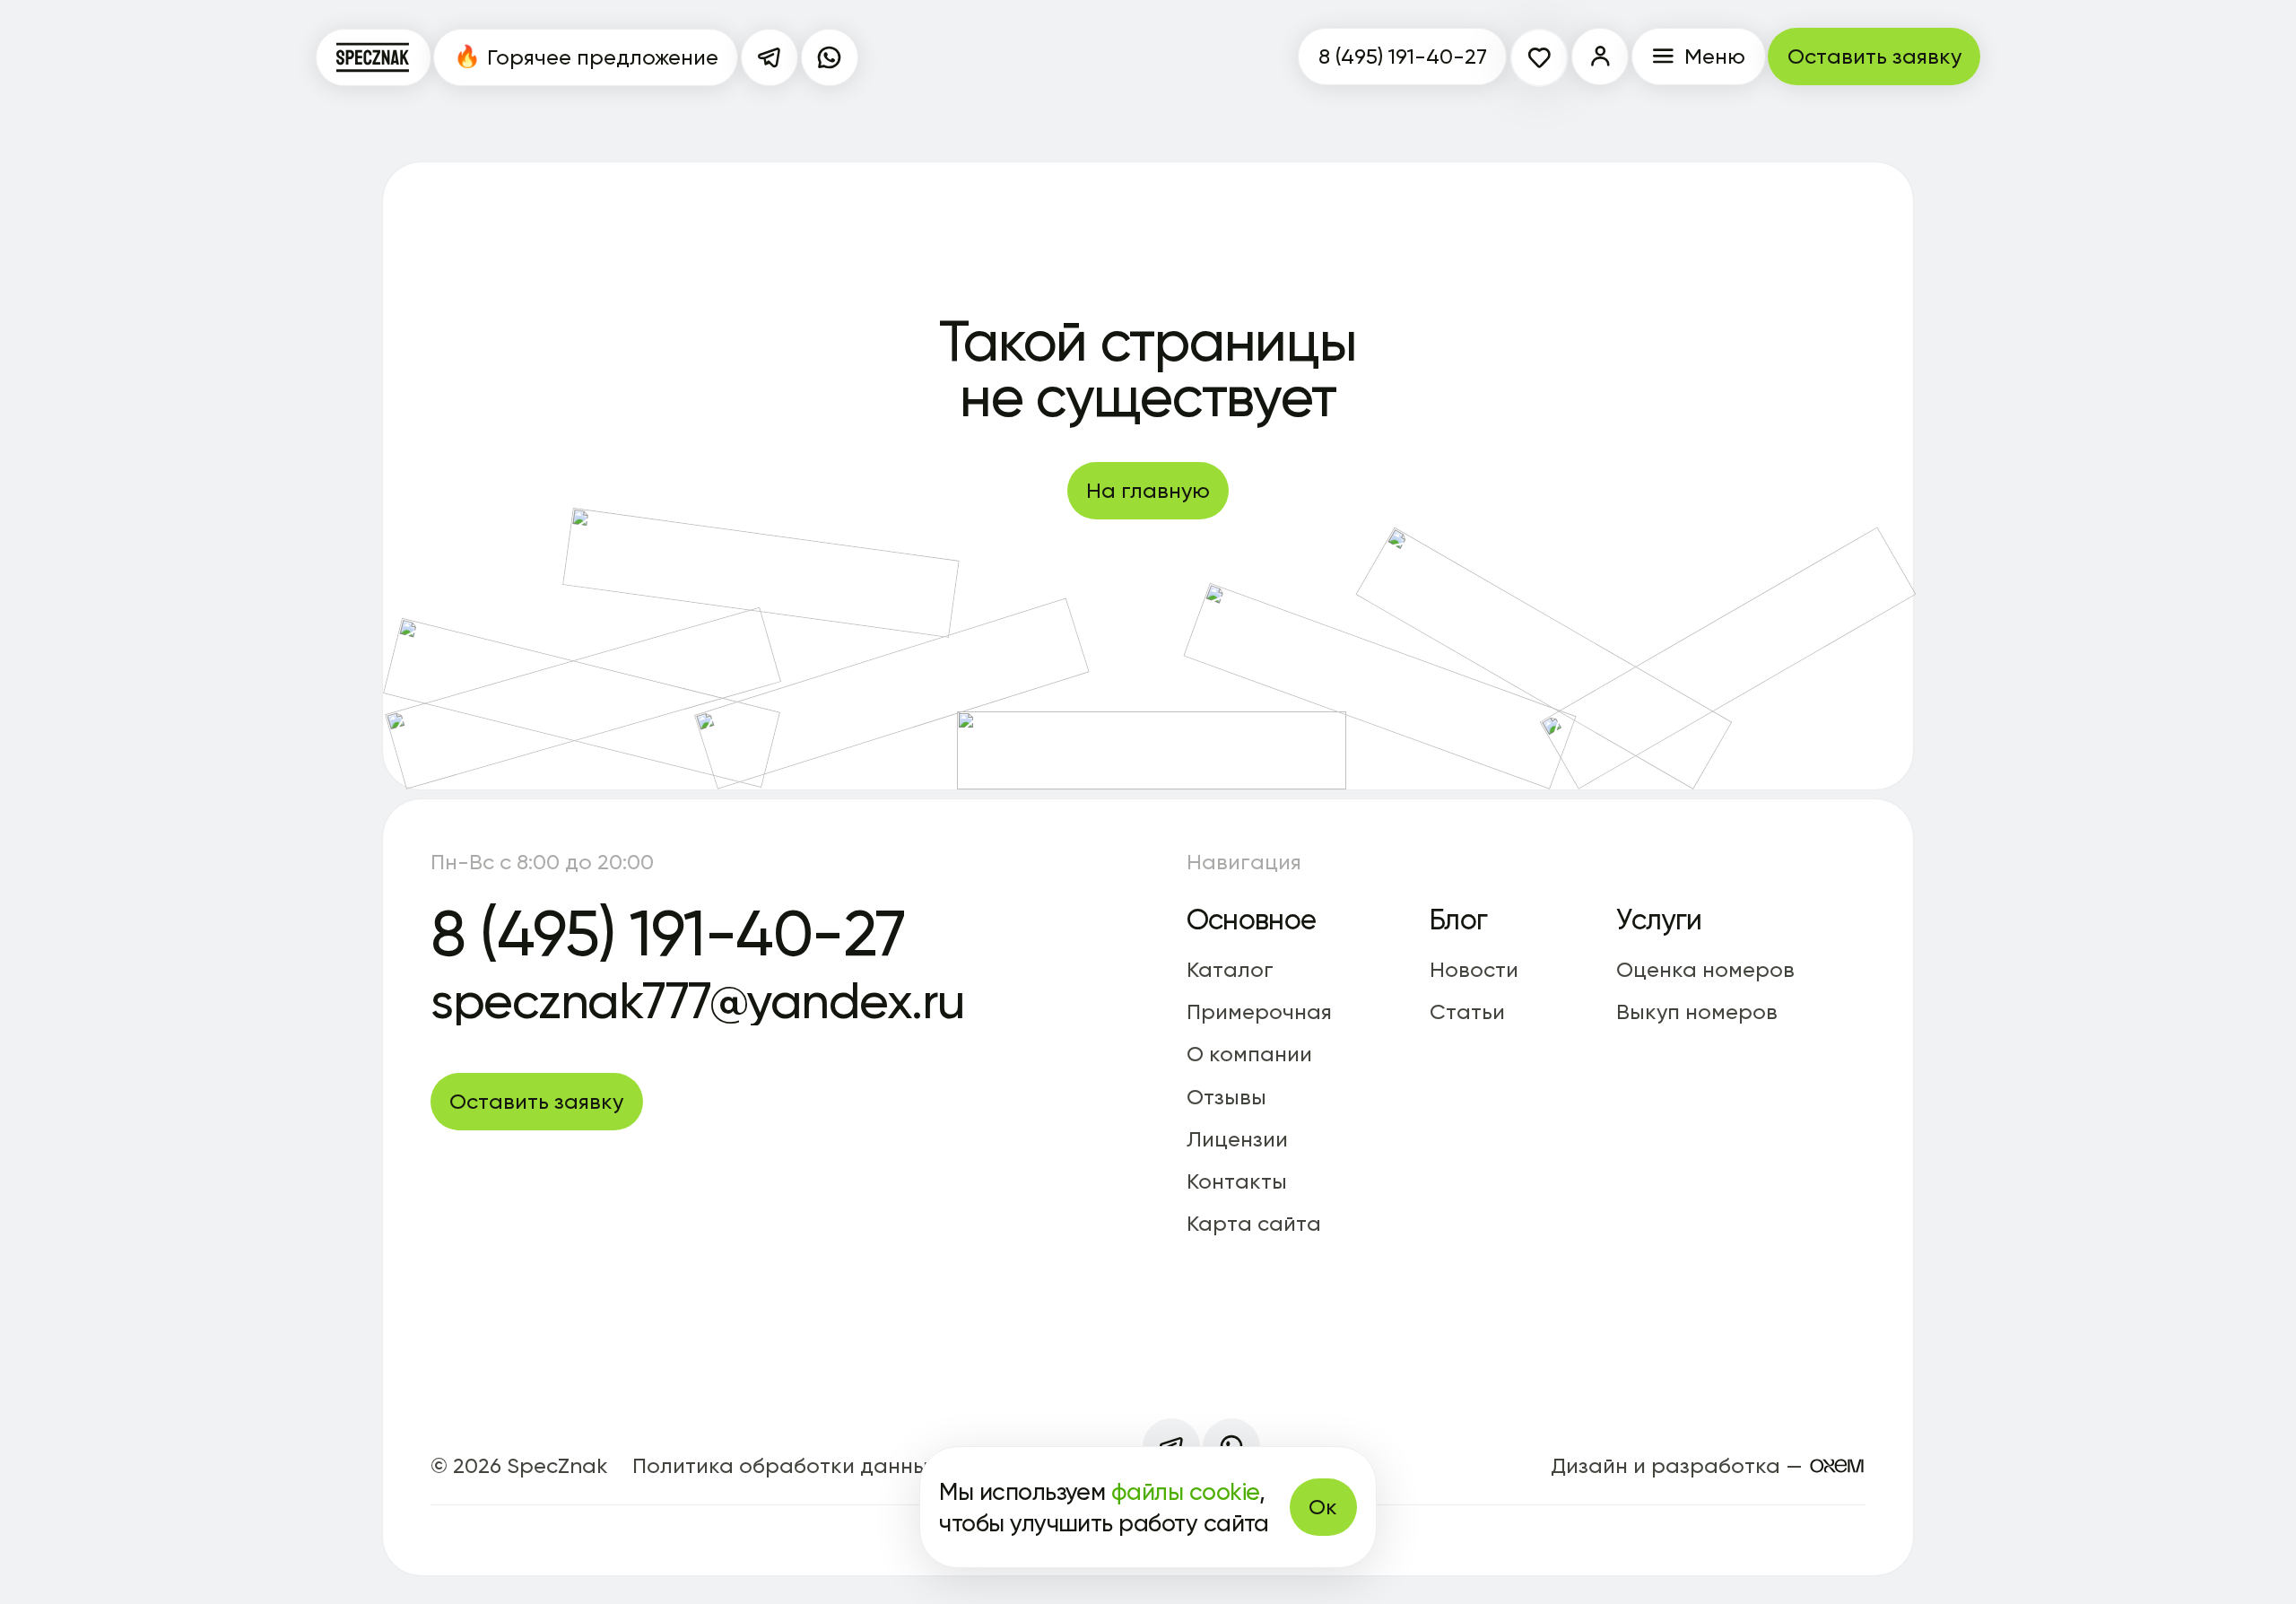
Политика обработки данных (786, 1465)
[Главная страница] (374, 57)
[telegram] (770, 57)
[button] (1600, 57)
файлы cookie (1185, 1491)
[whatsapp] (830, 57)
